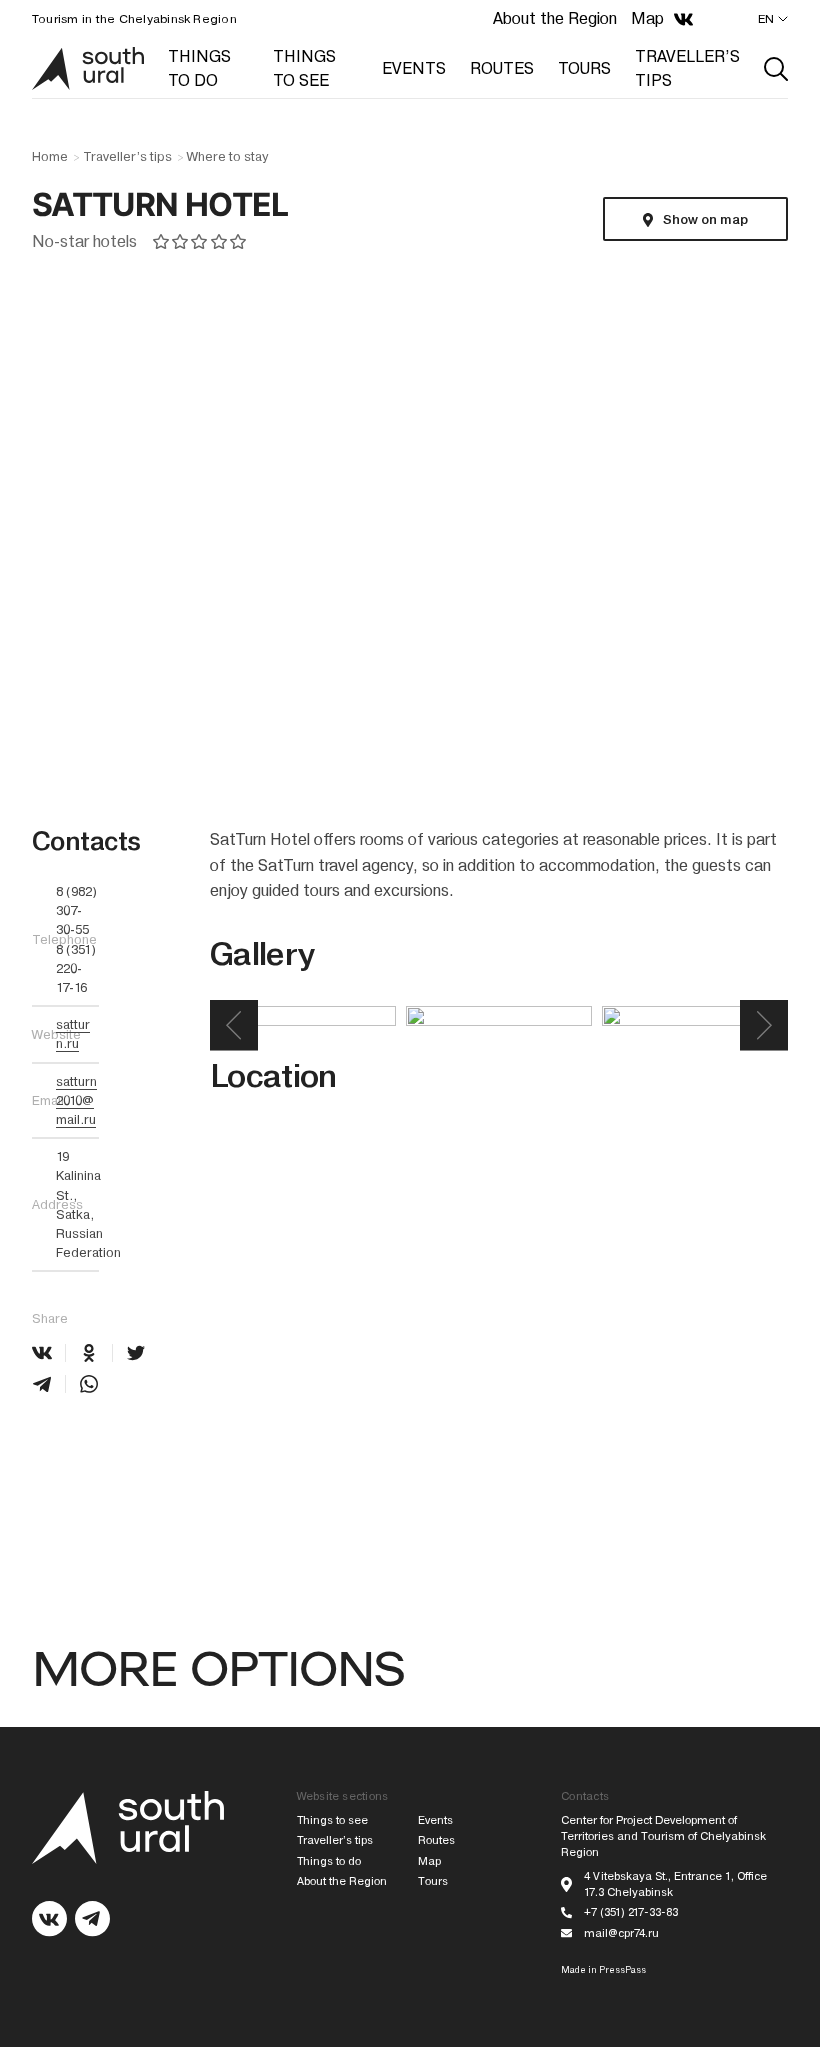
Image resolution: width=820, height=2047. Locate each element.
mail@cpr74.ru (621, 1933)
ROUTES (502, 68)
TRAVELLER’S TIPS (687, 68)
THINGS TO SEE (304, 68)
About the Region (555, 18)
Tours (433, 1881)
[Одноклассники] (89, 1353)
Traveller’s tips (127, 157)
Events (435, 1820)
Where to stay (227, 157)
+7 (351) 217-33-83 (631, 1912)
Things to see (332, 1820)
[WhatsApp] (89, 1384)
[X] (136, 1353)
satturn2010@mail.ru (76, 1100)
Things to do (329, 1861)
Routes (436, 1840)
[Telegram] (42, 1384)
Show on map (705, 219)
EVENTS (414, 68)
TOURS (584, 68)
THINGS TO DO (199, 68)
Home (50, 157)
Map (647, 18)
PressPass (622, 1970)
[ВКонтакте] (42, 1353)
